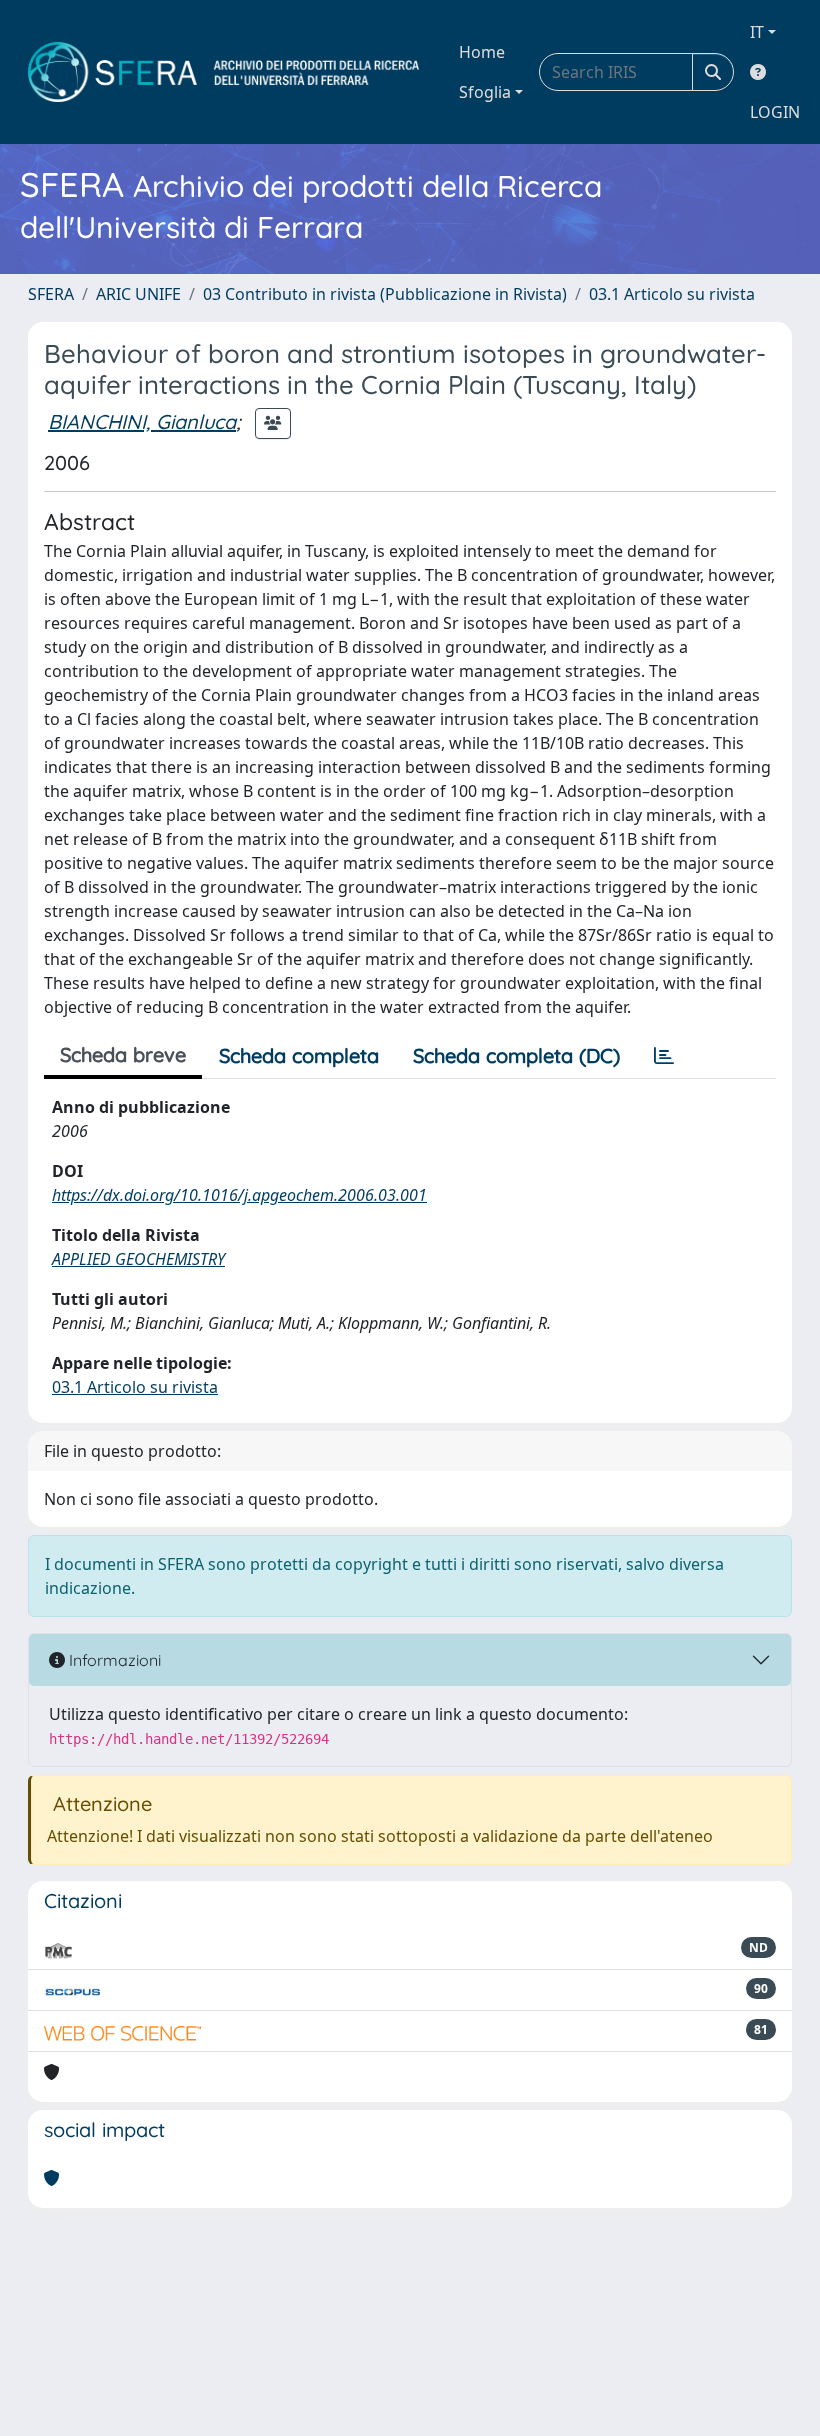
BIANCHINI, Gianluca (142, 421)
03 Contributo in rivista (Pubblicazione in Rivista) (385, 294)
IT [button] (757, 32)
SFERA (51, 294)
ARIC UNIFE (138, 294)
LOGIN (775, 112)
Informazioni (113, 1660)
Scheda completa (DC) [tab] (516, 1055)
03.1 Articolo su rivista (672, 294)
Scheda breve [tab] (123, 1054)
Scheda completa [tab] (299, 1055)
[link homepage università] (223, 72)
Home (482, 52)
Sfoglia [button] (485, 92)
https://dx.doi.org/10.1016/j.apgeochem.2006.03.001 (239, 1195)
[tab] (664, 1056)
